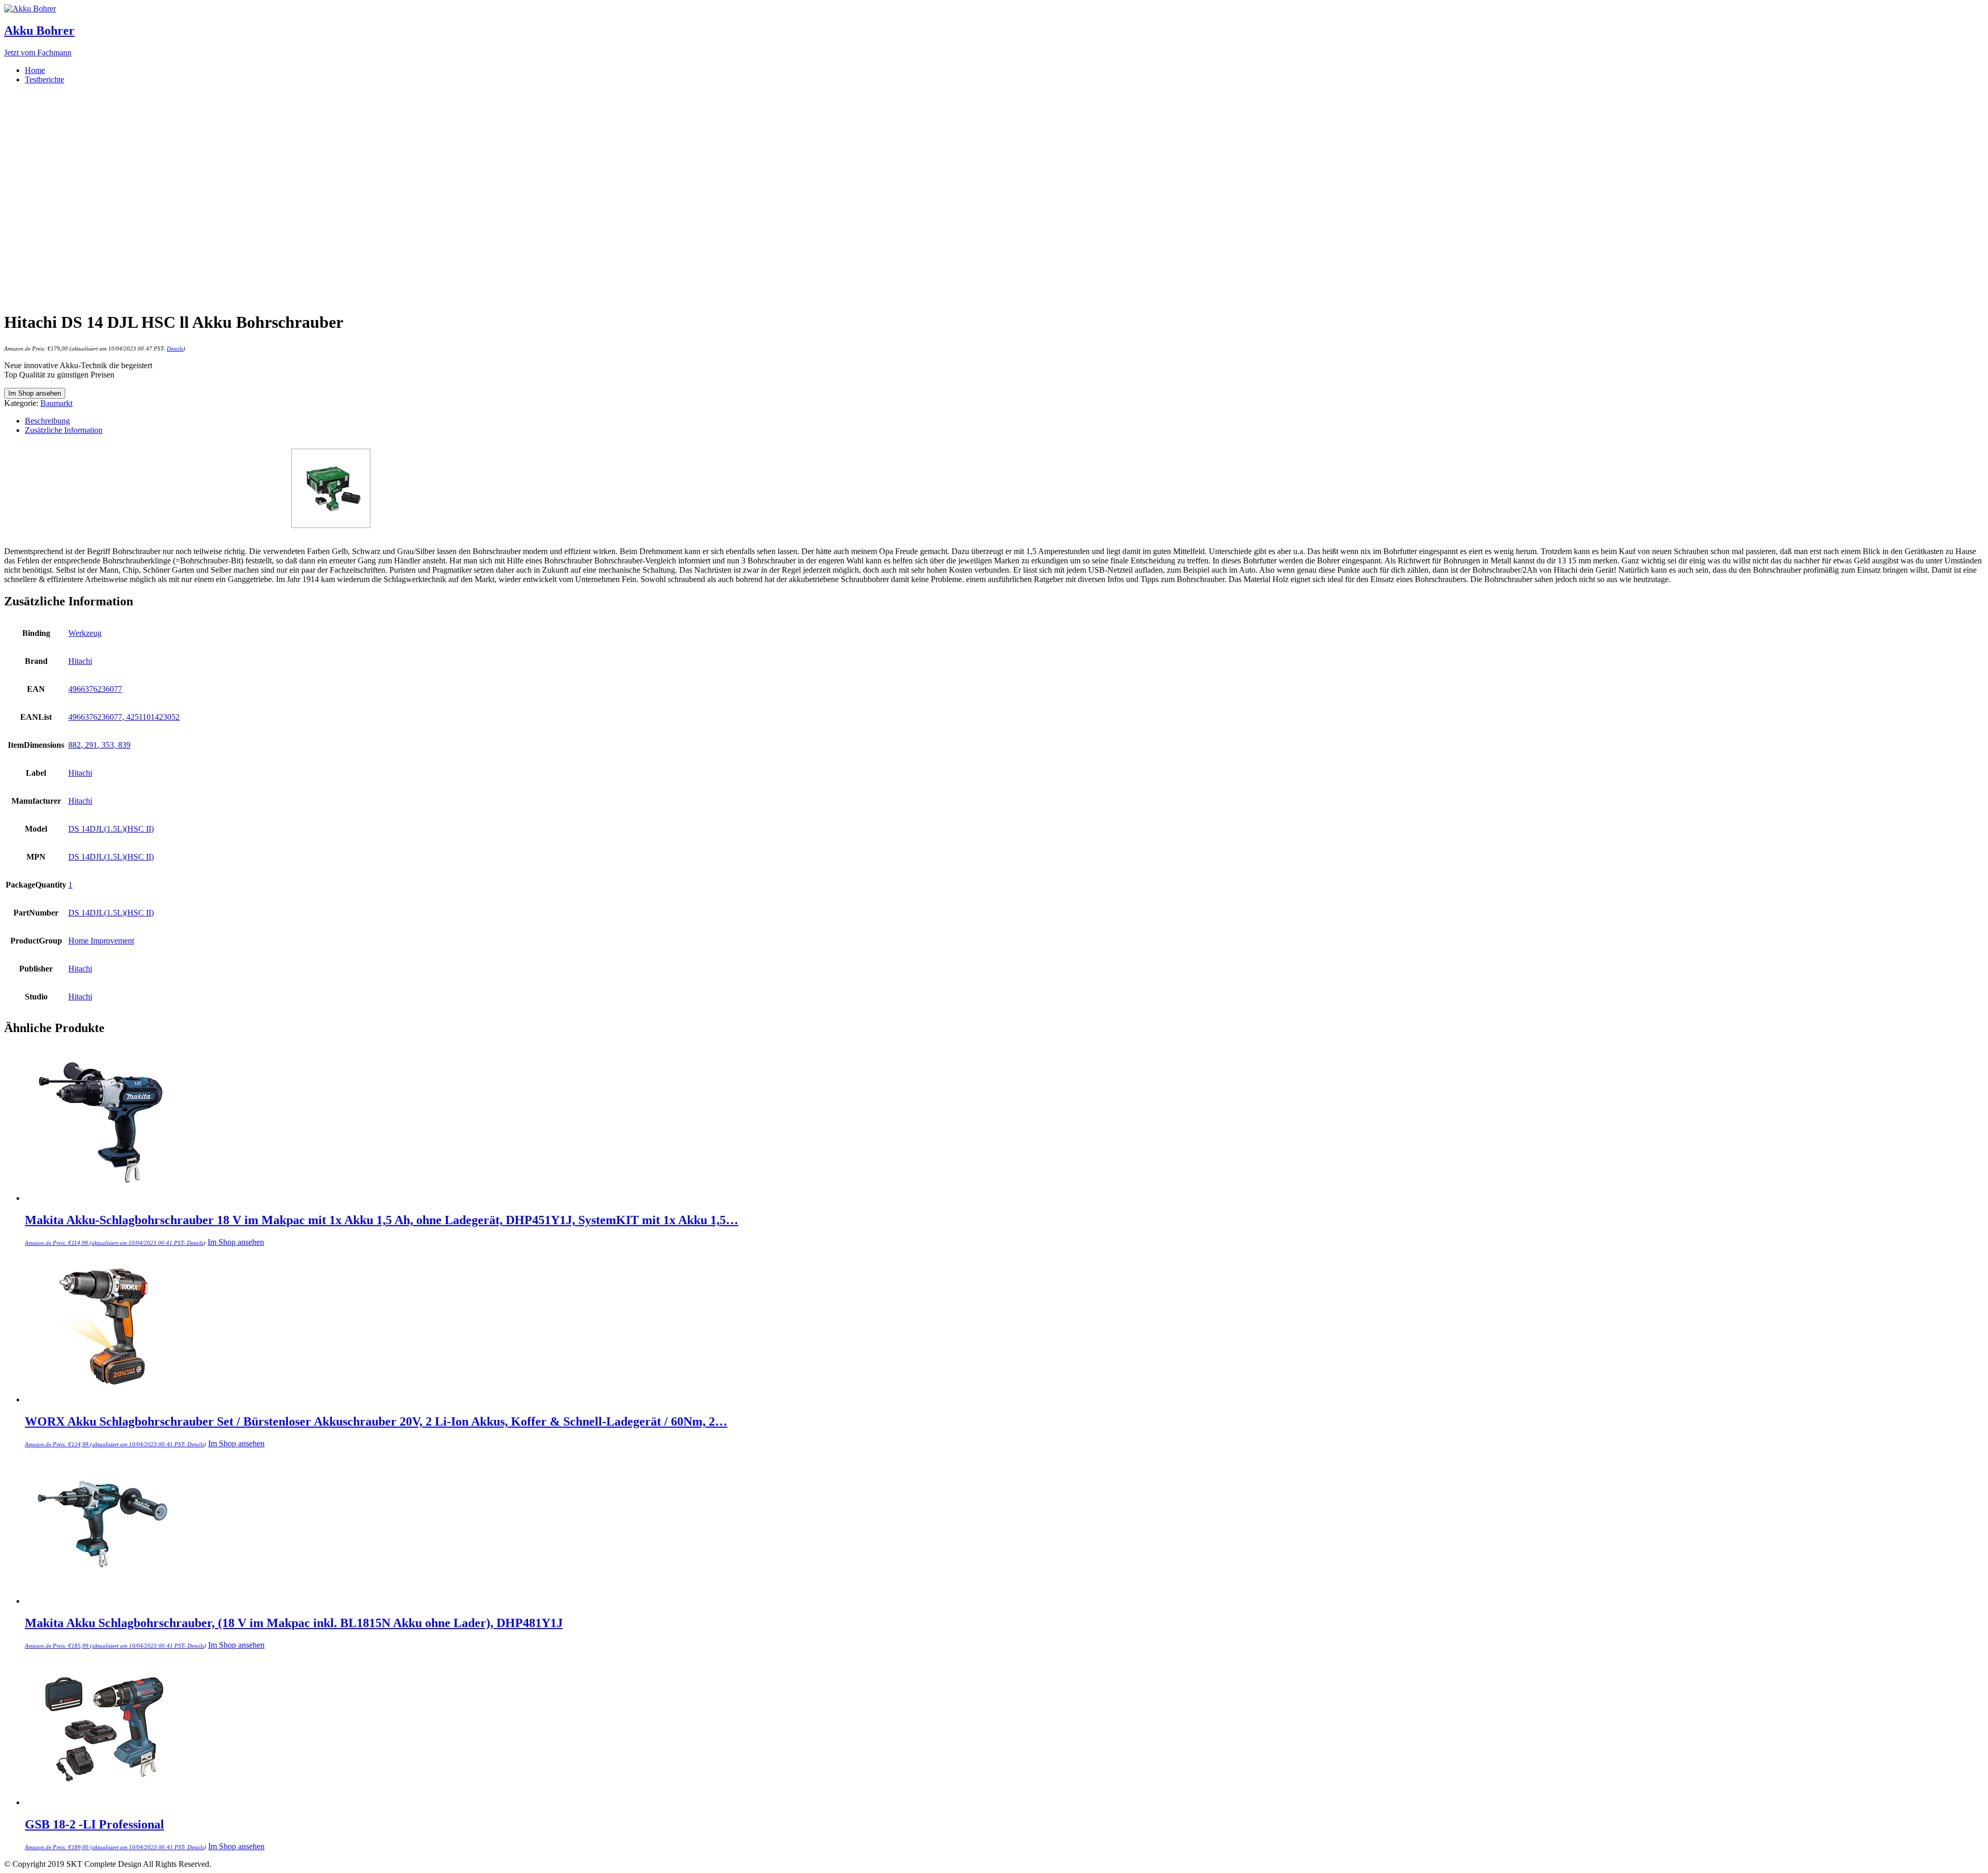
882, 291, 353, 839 (99, 745)
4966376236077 (95, 689)
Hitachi (80, 661)
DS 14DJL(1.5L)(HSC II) (111, 829)
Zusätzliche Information (64, 430)
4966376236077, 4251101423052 (124, 717)
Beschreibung (47, 421)
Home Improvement (101, 941)
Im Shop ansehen (35, 393)
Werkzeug (85, 633)
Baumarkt (56, 403)
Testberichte (45, 79)
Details (175, 349)
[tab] (1004, 421)
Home (35, 70)
